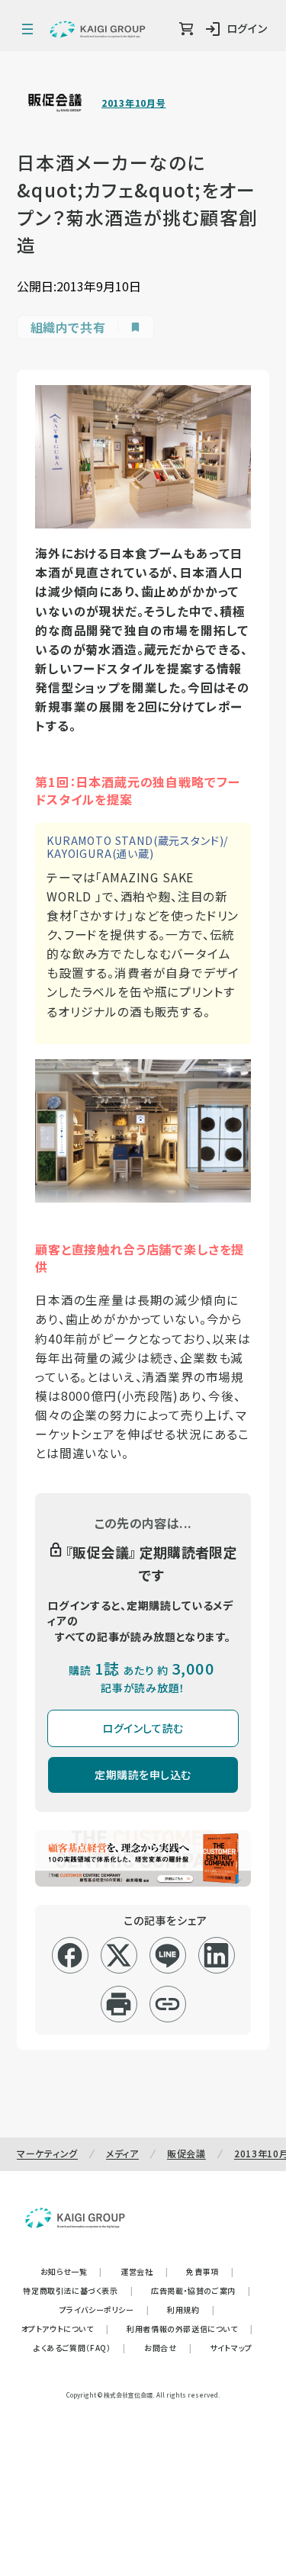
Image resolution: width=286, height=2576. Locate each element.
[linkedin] (216, 1955)
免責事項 (210, 2271)
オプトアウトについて (65, 2329)
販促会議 (186, 2153)
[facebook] (70, 1955)
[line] (167, 1955)
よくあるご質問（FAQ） (80, 2348)
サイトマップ (231, 2348)
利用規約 (191, 2309)
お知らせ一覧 (71, 2271)
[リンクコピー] (167, 2004)
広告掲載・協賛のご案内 (201, 2290)
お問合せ (168, 2348)
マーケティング (47, 2153)
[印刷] (119, 2004)
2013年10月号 (133, 103)
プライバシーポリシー (104, 2309)
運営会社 (144, 2271)
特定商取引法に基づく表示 (78, 2290)
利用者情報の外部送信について (190, 2329)
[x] (119, 1955)
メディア (122, 2153)
